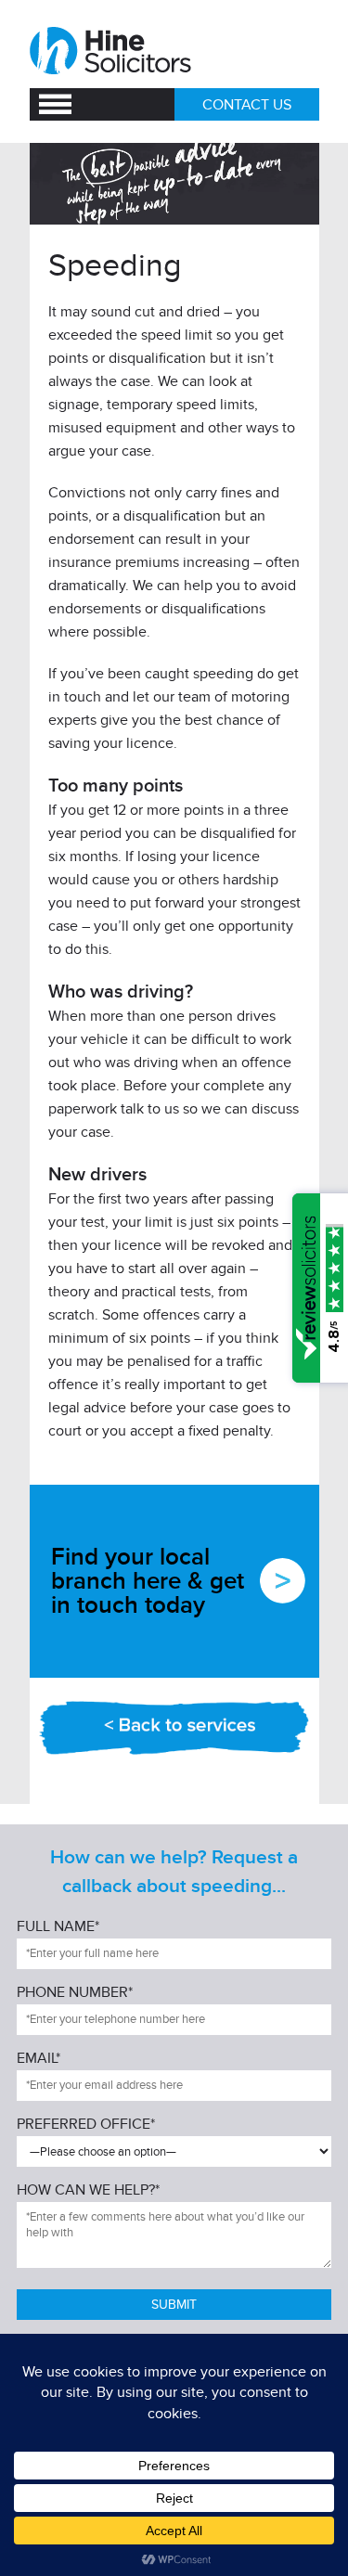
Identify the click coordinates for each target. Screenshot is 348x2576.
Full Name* (58, 1927)
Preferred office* (86, 2125)
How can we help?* (88, 2191)
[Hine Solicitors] (112, 51)
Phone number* (75, 1993)
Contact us (247, 105)
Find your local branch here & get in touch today (148, 1581)
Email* (39, 2059)
